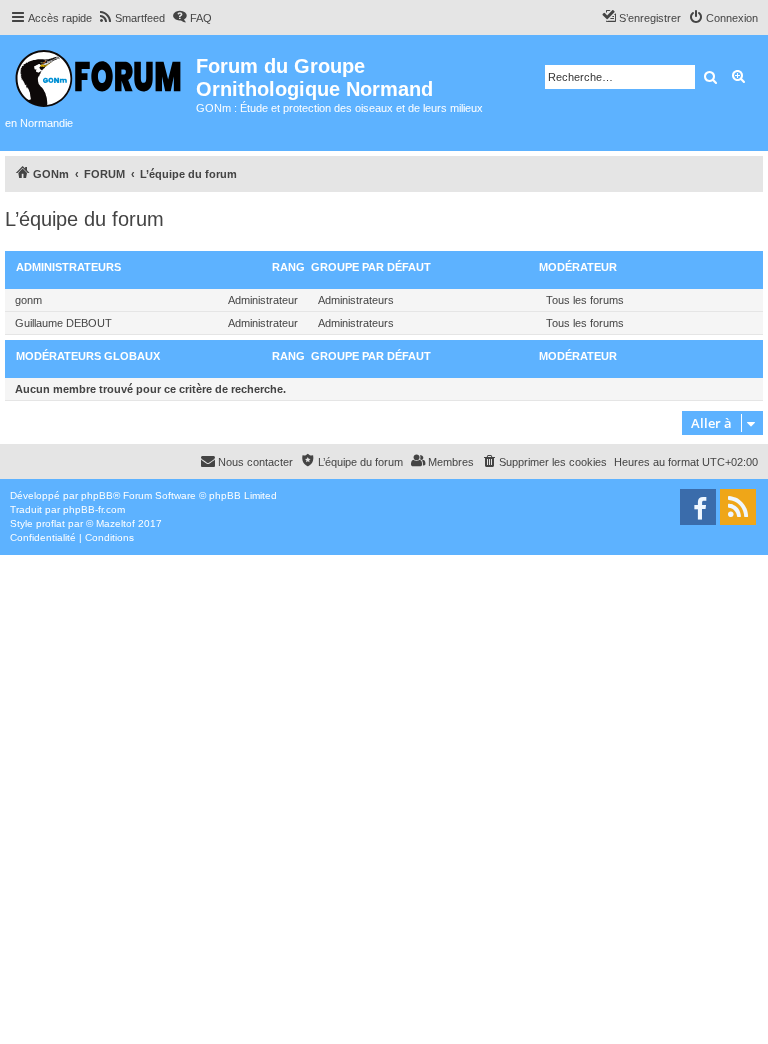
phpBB (97, 495)
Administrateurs (68, 267)
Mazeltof (115, 523)
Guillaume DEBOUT (63, 323)
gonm (28, 300)
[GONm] (100, 75)
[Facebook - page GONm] (698, 507)
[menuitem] (131, 18)
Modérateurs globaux (88, 356)
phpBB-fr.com (94, 509)
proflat (50, 523)
